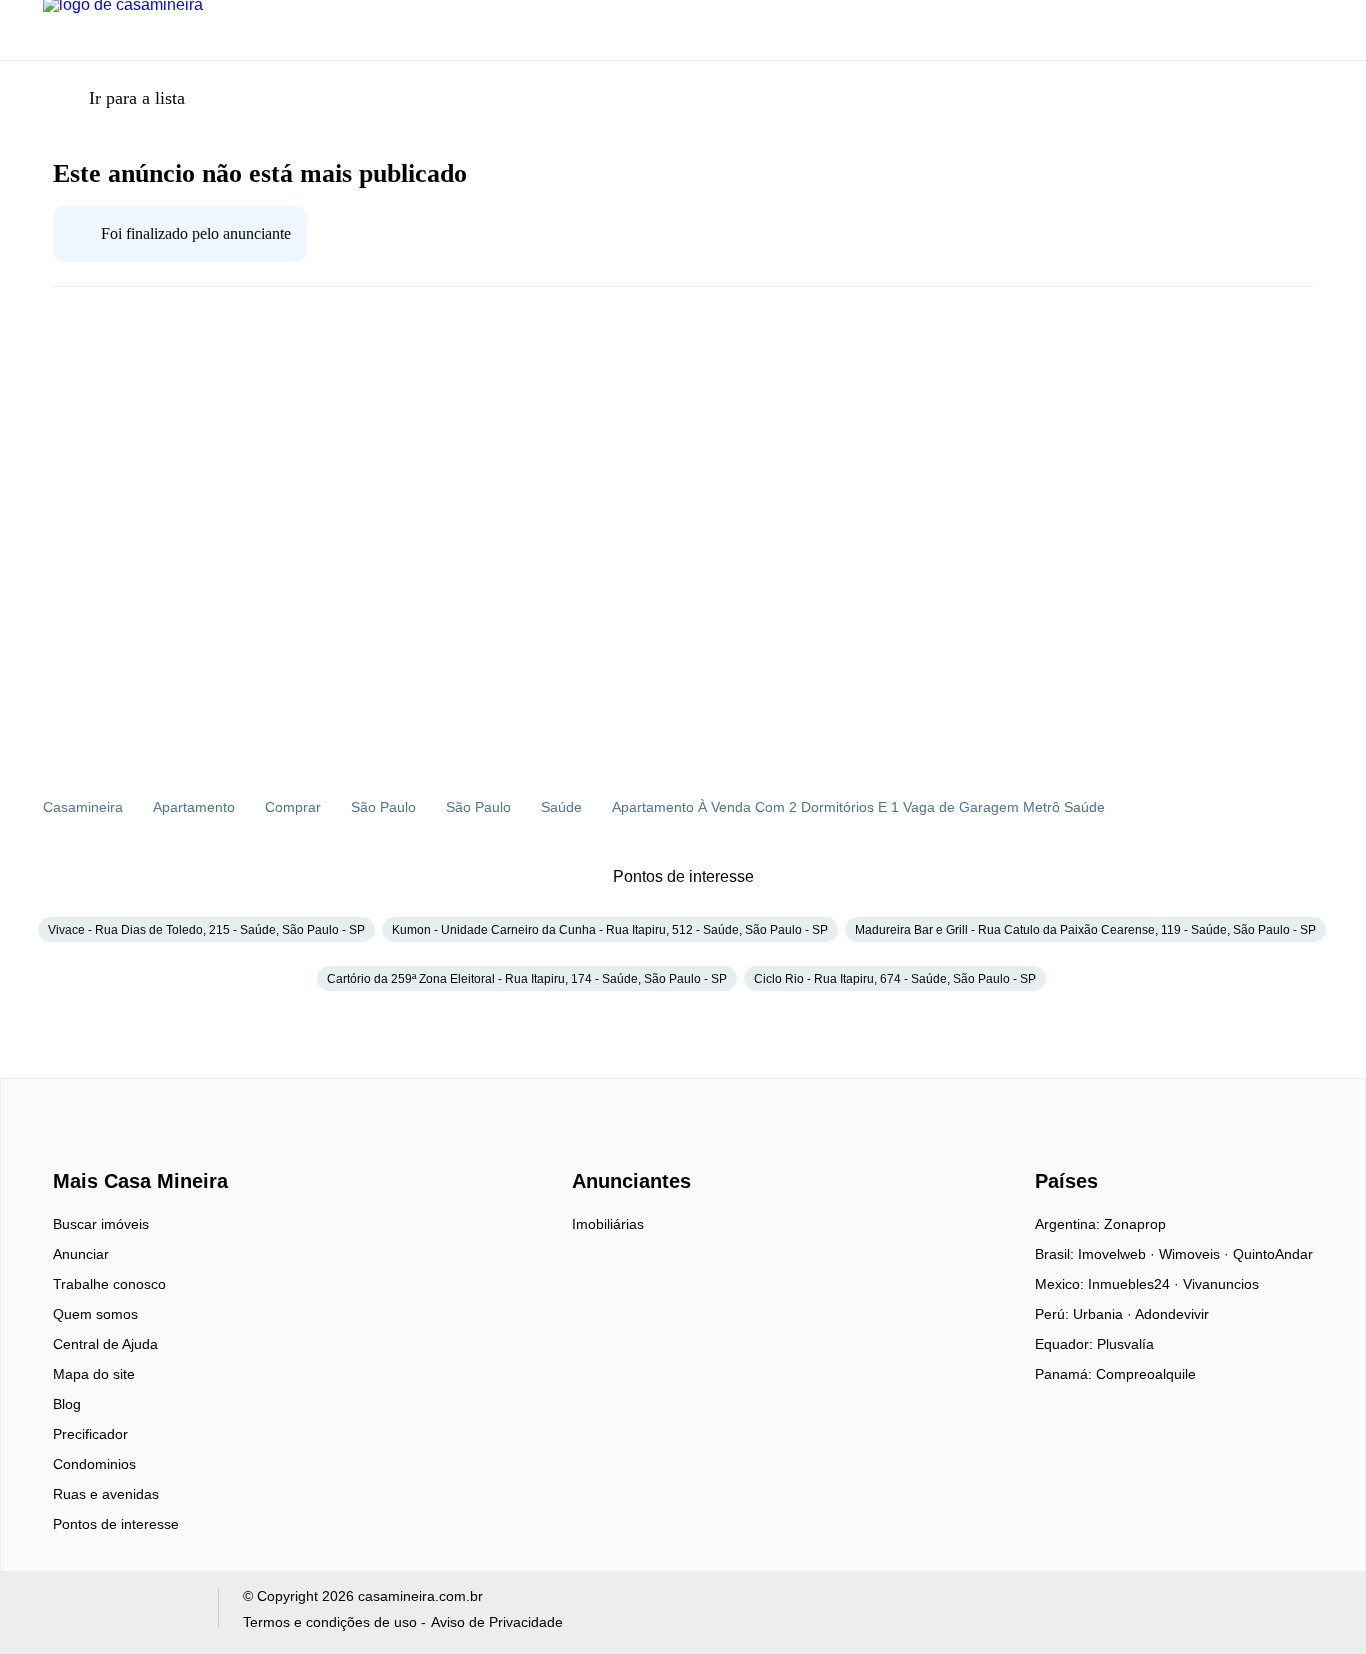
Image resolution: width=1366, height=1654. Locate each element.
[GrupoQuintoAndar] (118, 1612)
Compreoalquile (1146, 1374)
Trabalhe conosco (109, 1284)
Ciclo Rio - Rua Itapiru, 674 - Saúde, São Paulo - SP (895, 979)
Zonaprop (1135, 1224)
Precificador (90, 1434)
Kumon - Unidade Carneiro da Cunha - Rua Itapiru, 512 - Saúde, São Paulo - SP (610, 930)
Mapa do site (94, 1374)
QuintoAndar (1273, 1254)
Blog (67, 1404)
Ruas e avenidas (106, 1494)
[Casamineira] (103, 1146)
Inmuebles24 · (1135, 1284)
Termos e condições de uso (330, 1622)
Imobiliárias (608, 1224)
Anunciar (81, 1254)
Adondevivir (1172, 1314)
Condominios (94, 1464)
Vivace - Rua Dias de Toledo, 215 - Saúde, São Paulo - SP (206, 930)
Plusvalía (1125, 1344)
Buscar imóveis (101, 1224)
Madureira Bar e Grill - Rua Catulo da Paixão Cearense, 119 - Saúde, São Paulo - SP (1085, 930)
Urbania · (1104, 1314)
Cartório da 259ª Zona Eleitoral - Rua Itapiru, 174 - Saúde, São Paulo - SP (527, 979)
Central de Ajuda (105, 1344)
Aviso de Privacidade (497, 1622)
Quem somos (95, 1314)
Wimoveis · (1196, 1254)
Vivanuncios (1221, 1284)
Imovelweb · (1118, 1254)
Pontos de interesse (116, 1524)
